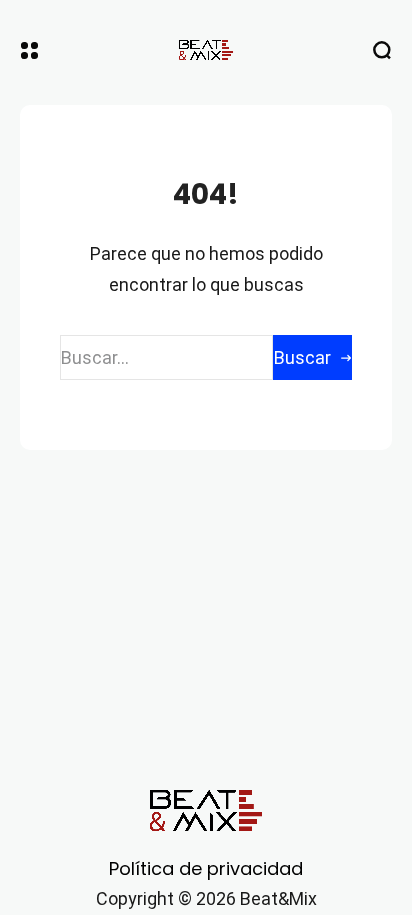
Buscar (302, 357)
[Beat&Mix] (206, 50)
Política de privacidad (206, 868)
